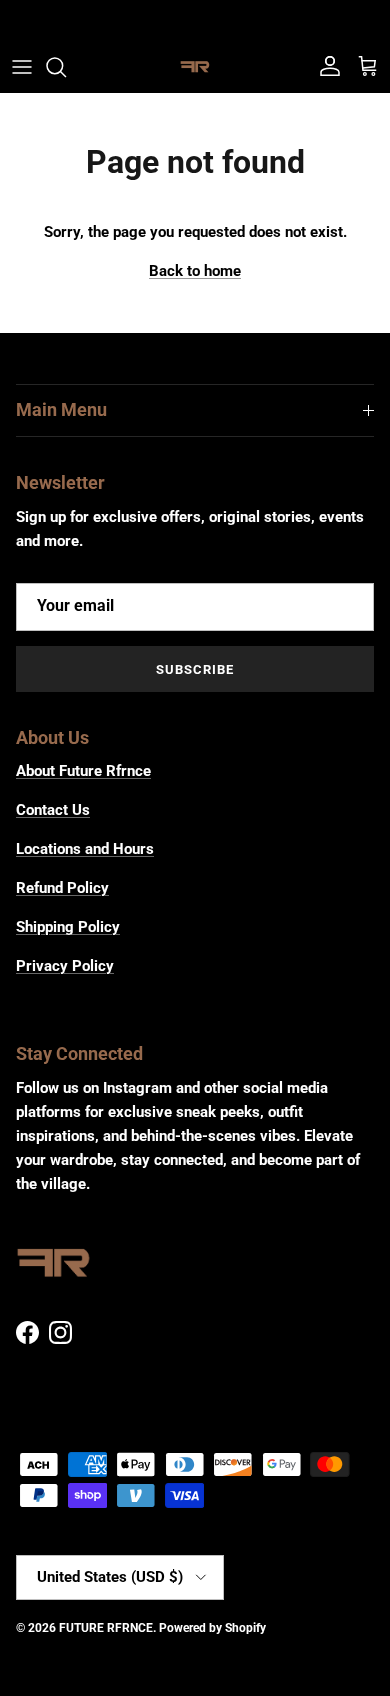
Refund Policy (62, 888)
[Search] (66, 67)
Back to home (195, 271)
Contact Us (53, 810)
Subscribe (195, 669)
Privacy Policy (65, 966)
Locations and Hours (85, 849)
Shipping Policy (68, 927)
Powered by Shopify (212, 1628)
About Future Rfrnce (83, 771)
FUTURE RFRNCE (106, 1628)
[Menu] (22, 67)
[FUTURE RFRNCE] (195, 67)
